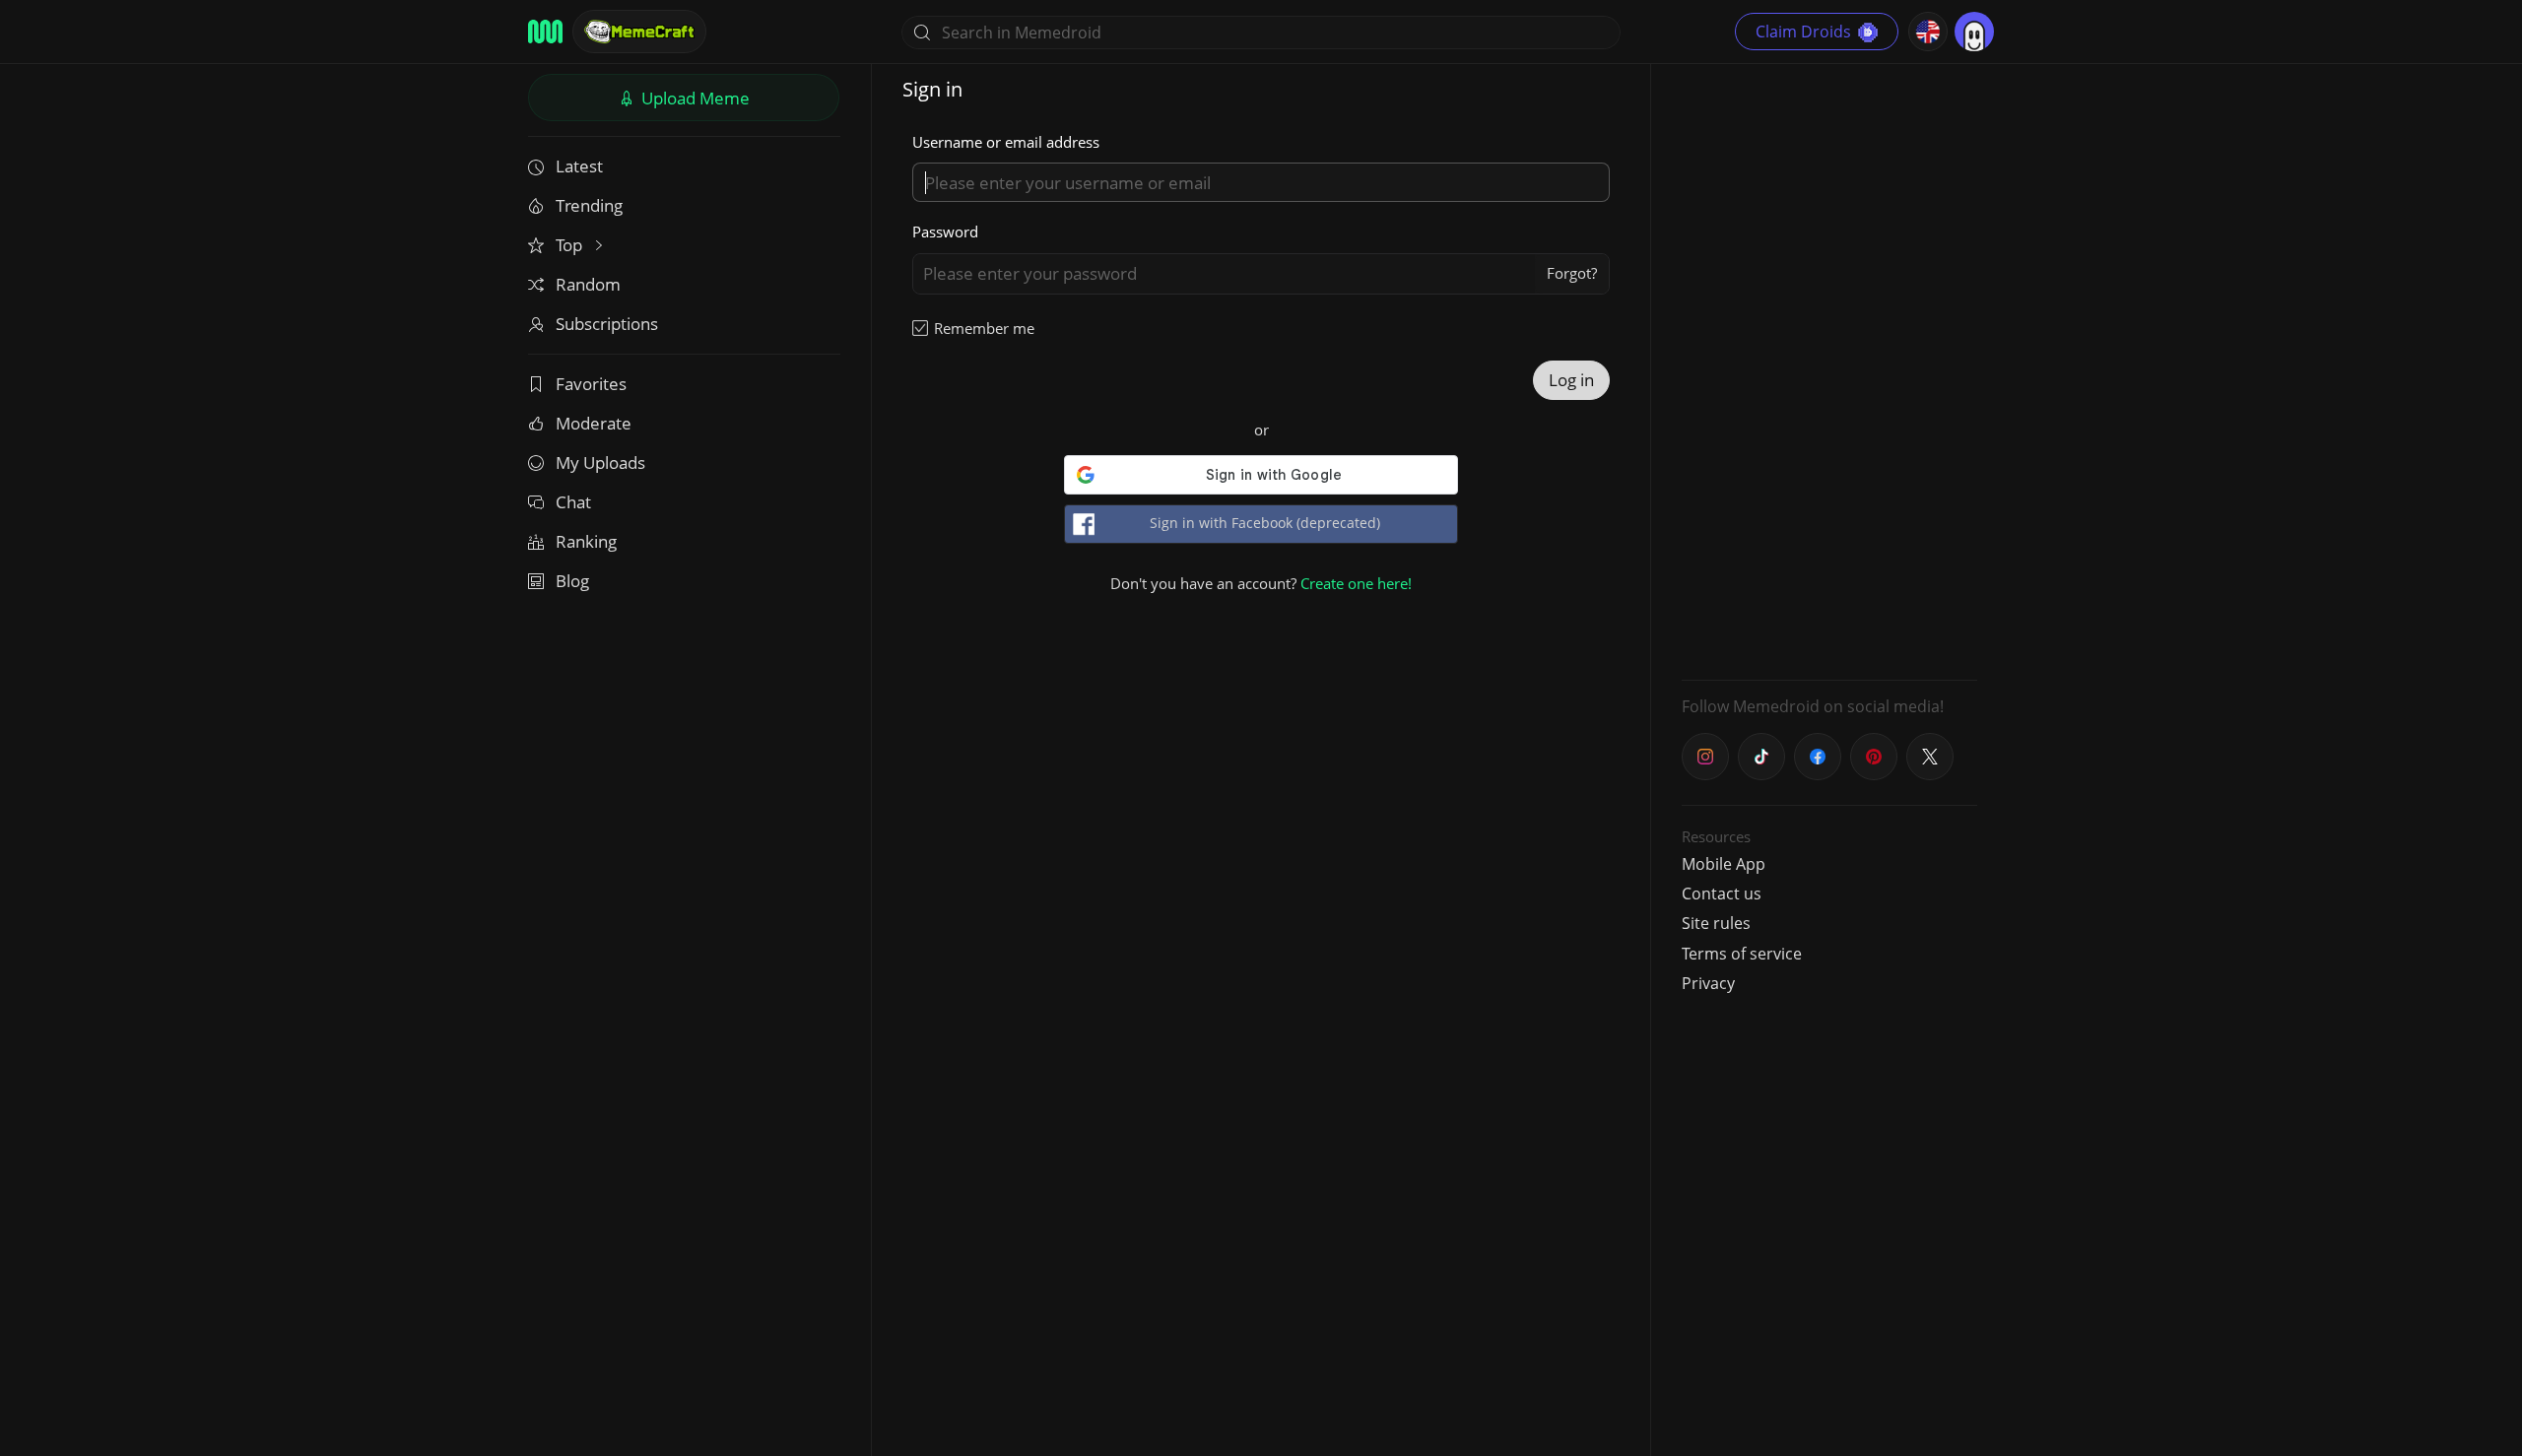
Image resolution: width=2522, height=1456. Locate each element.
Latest (579, 166)
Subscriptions (607, 324)
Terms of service (1742, 954)
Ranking (586, 541)
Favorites (591, 384)
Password (945, 232)
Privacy (1708, 983)
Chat (573, 502)
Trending (589, 205)
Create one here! (1356, 583)
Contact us (1722, 893)
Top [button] (571, 245)
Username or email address (1006, 142)
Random (588, 284)
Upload (694, 98)
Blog (572, 581)
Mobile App (1724, 864)
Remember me (984, 328)
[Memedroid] (545, 32)
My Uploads (600, 463)
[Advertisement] (1829, 369)
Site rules (1716, 923)
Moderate (594, 423)
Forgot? (1572, 273)
